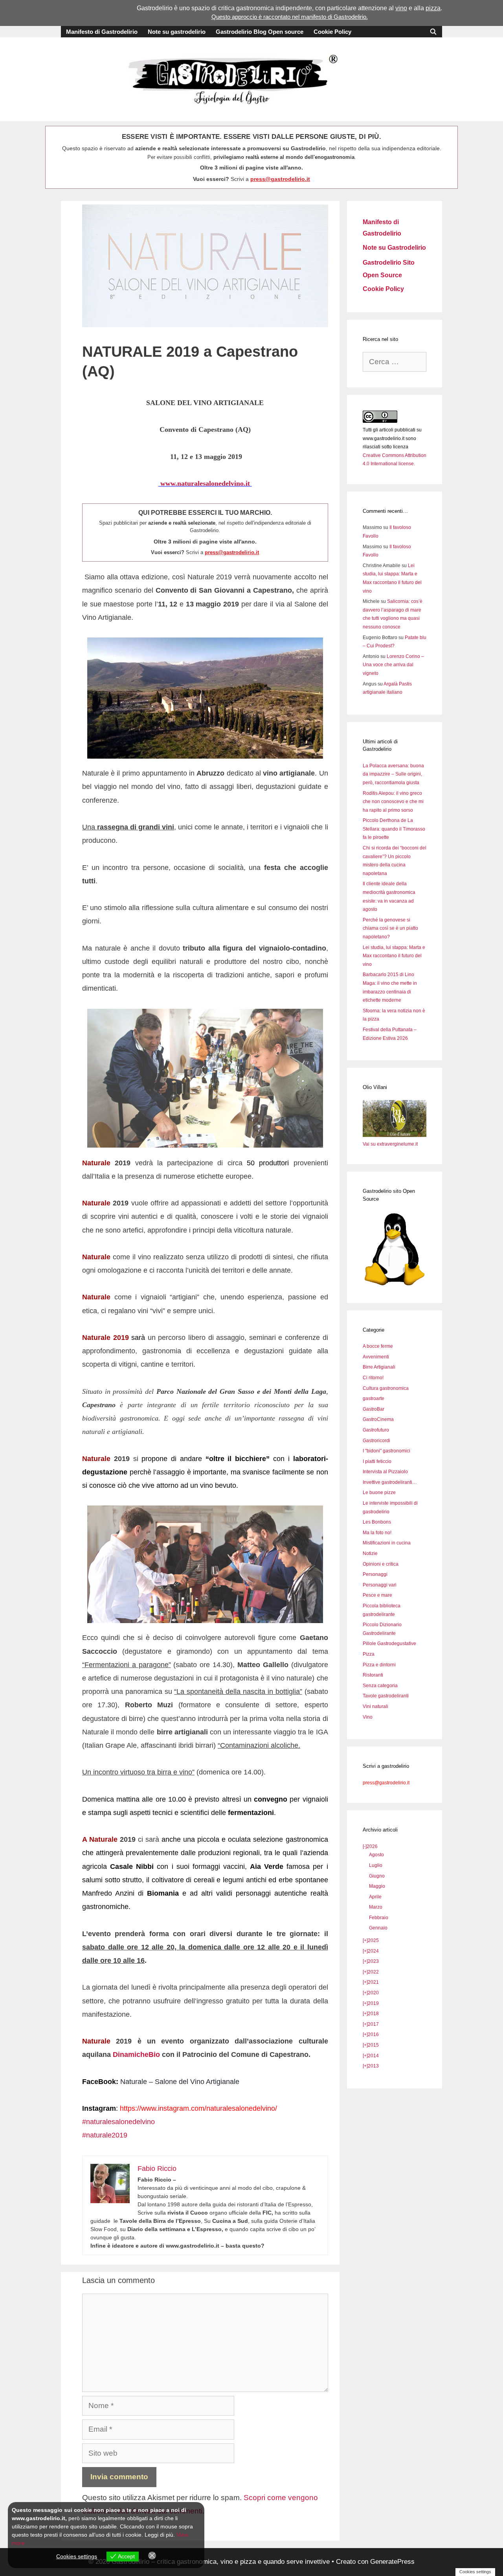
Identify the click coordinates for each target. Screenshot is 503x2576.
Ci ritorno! (373, 1378)
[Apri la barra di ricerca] (433, 32)
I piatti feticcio (377, 1461)
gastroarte (374, 1399)
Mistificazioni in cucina (387, 1543)
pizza (433, 8)
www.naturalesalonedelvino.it (205, 483)
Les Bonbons (377, 1522)
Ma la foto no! (377, 1533)
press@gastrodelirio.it (280, 179)
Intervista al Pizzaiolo (385, 1472)
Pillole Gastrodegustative (389, 1644)
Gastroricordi (376, 1441)
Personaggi (375, 1574)
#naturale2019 (105, 2135)
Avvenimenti (376, 1357)
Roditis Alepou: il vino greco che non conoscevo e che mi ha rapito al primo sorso (393, 802)
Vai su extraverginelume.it (390, 1144)
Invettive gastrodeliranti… (390, 1482)
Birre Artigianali (379, 1367)
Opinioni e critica (381, 1564)
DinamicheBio (136, 2055)
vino (401, 8)
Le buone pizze (379, 1493)
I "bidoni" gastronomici (386, 1451)
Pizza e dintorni (379, 1665)
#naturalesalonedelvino (118, 2122)
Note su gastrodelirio (177, 32)
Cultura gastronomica (386, 1388)
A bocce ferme (378, 1346)
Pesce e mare (377, 1595)
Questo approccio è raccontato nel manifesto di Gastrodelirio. (290, 17)
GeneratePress (392, 2562)
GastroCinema (378, 1419)
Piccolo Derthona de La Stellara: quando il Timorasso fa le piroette (394, 829)
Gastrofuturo (376, 1430)
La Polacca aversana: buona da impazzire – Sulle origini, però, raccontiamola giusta (393, 774)
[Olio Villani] (395, 1135)
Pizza (369, 1654)
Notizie (370, 1553)
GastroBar (374, 1409)
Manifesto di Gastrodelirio (102, 32)
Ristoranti (373, 1675)
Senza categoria (380, 1686)
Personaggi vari (380, 1585)
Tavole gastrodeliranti (386, 1696)
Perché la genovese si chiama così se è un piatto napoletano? (390, 928)
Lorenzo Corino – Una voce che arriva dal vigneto (393, 665)
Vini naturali (375, 1706)
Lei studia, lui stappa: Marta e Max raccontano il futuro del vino (394, 956)
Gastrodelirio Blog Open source (260, 32)
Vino (368, 1717)
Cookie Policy (332, 32)
